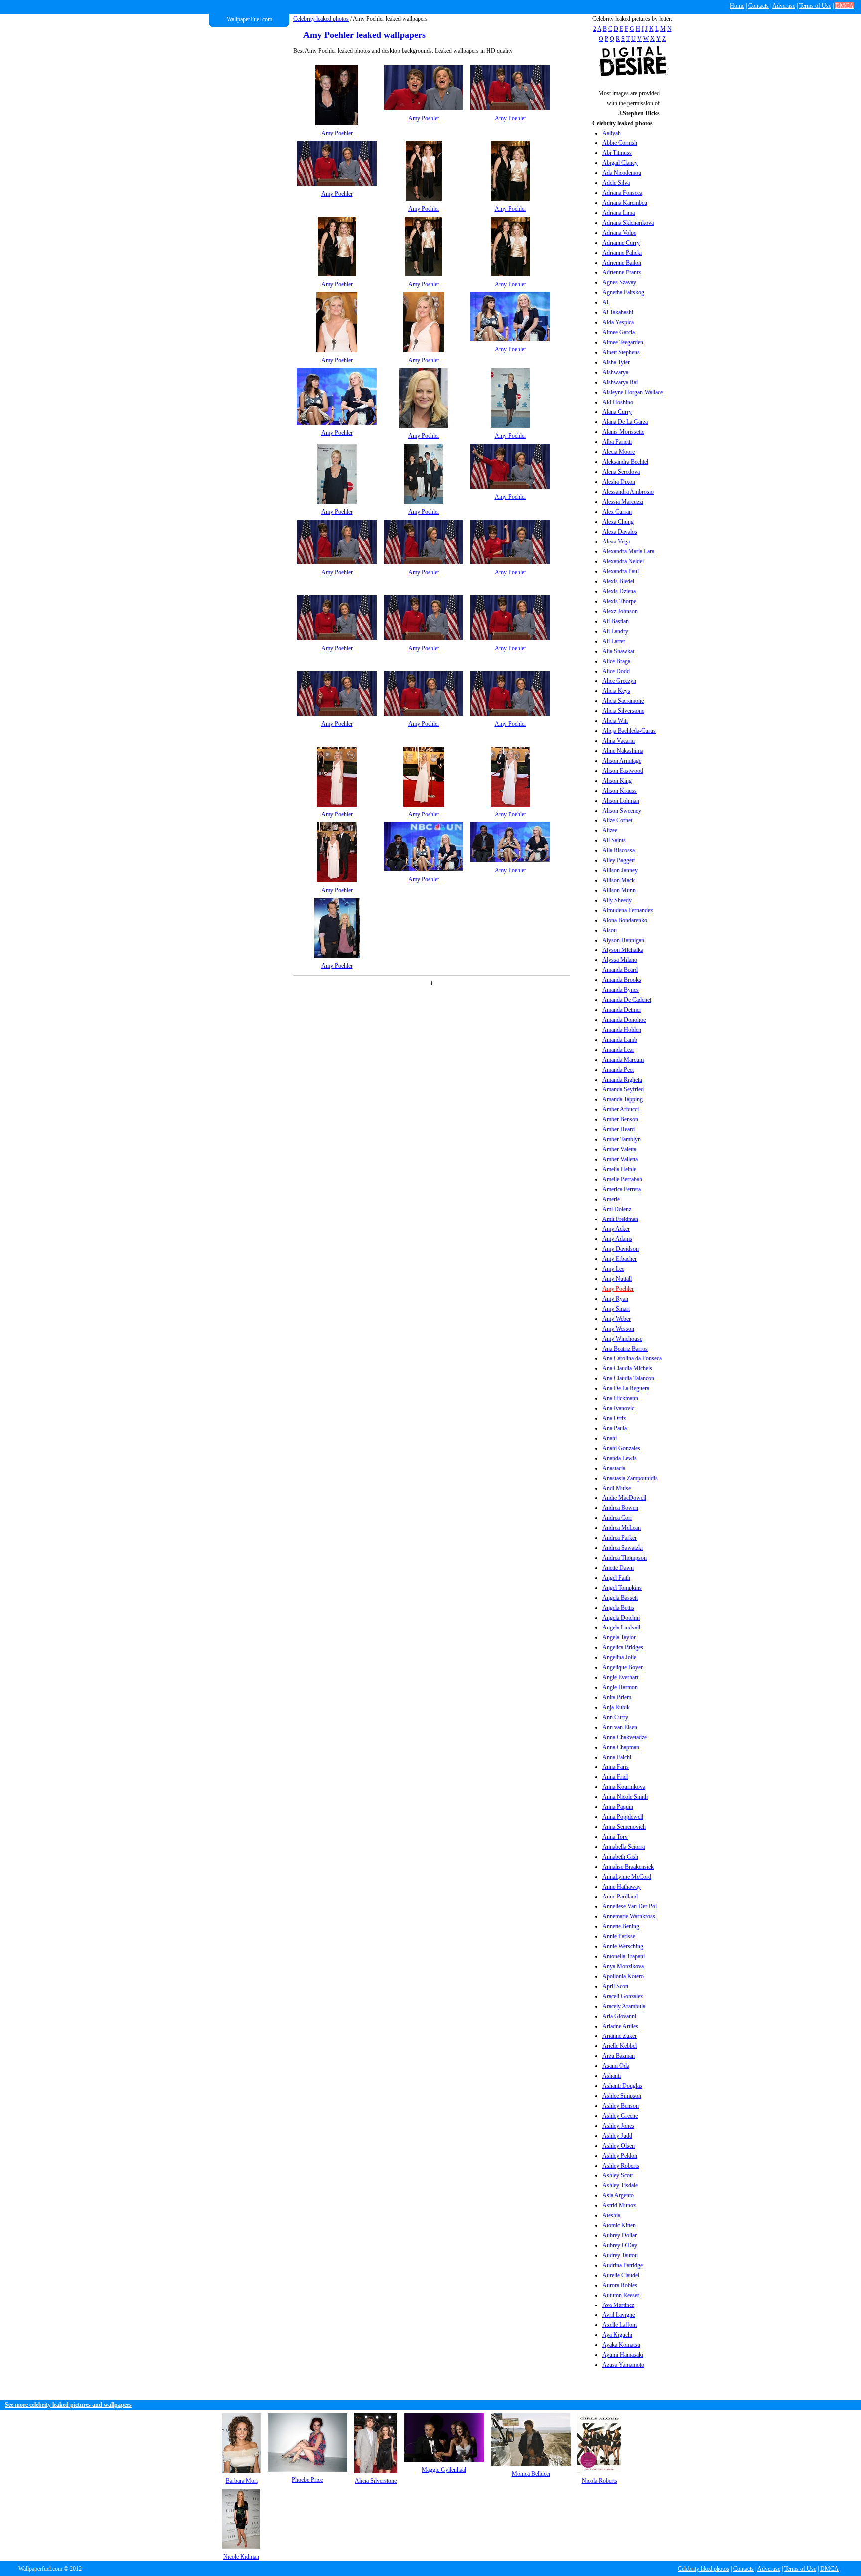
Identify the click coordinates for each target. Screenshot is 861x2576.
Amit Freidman (620, 1219)
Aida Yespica (618, 322)
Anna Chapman (621, 1747)
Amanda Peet (618, 1070)
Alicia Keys (616, 691)
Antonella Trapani (624, 1956)
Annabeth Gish (620, 1857)
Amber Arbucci (621, 1109)
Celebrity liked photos (704, 2569)
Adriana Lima (619, 213)
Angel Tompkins (622, 1588)
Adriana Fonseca (622, 193)
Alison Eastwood (623, 771)
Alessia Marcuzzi (623, 502)
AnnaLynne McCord (627, 1877)
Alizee (610, 830)
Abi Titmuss (617, 153)
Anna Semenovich (624, 1827)
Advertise (784, 6)
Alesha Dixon (619, 482)
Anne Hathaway (622, 1887)
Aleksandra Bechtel (625, 462)
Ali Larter (614, 641)
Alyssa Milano (620, 960)
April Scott (615, 1986)
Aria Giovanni (619, 2016)
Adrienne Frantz (622, 272)
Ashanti (612, 2076)
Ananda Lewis (620, 1458)
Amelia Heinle (619, 1169)
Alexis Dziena (619, 591)
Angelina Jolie (619, 1657)
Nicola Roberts (600, 2481)
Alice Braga (616, 661)
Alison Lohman (621, 801)
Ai (605, 302)
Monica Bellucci (531, 2474)
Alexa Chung (618, 522)
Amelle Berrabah (622, 1179)
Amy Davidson (621, 1249)
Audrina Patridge (623, 2265)
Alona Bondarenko (625, 920)
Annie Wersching (623, 1946)
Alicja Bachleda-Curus (629, 731)
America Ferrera (622, 1189)
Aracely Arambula (624, 2006)
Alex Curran (617, 512)
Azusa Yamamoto (623, 2365)
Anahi (610, 1438)
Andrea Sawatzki (623, 1548)
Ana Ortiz (614, 1418)
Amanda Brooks (622, 980)
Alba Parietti (617, 442)
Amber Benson (620, 1119)
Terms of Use (815, 6)
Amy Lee (613, 1269)
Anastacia (614, 1468)
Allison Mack (619, 880)
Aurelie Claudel (621, 2275)
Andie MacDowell (624, 1498)
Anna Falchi (617, 1757)
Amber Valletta (620, 1159)
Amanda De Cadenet (627, 1000)
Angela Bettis (618, 1608)
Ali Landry (615, 631)
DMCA (844, 6)
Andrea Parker (620, 1538)
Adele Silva (616, 183)
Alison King (617, 781)
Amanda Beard (620, 970)
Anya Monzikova (623, 1966)
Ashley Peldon (620, 2156)
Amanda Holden (622, 1030)
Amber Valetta (619, 1149)
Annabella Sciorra (624, 1847)
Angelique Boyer (623, 1667)
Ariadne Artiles (620, 2026)
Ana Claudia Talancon (628, 1378)
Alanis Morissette (623, 432)
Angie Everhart (620, 1677)
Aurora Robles (620, 2285)
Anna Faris (616, 1767)
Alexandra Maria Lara (628, 551)
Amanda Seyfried (623, 1089)
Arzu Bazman (619, 2056)
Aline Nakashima (623, 751)
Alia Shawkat (618, 651)
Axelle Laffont (620, 2325)
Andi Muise (617, 1488)
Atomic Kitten (619, 2225)
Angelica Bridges (623, 1647)
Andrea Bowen (620, 1508)
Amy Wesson (618, 1329)
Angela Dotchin (621, 1618)
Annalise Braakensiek (628, 1867)
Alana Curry (617, 412)
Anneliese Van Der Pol (630, 1906)
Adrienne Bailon (622, 263)
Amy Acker (616, 1229)
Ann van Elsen (620, 1727)
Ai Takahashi (618, 312)
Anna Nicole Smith (625, 1797)
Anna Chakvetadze (625, 1737)
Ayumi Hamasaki (623, 2355)
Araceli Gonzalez (623, 1996)
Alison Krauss (620, 791)
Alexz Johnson (620, 611)
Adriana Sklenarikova (628, 223)
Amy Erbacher (620, 1259)
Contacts (759, 6)
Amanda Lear (618, 1050)
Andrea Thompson (625, 1558)
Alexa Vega (616, 542)
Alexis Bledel (618, 581)
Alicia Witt (615, 721)
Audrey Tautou (620, 2255)
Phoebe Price (307, 2480)
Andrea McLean (622, 1528)
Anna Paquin (618, 1807)
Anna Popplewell (623, 1817)
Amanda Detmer (622, 1010)
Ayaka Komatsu (621, 2345)
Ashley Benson (621, 2106)
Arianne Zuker (620, 2036)
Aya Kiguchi (617, 2335)
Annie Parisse (619, 1936)
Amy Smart (616, 1309)
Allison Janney (620, 870)
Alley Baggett (619, 860)
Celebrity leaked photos (321, 19)
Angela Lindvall (621, 1627)
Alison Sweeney (622, 811)
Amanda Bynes (621, 990)
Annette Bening (621, 1926)
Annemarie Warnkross (629, 1916)
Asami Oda (616, 2066)
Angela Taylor (619, 1637)
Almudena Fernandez (628, 910)
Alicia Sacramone (623, 701)
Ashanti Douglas (622, 2086)
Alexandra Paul (621, 571)
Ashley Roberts (621, 2166)
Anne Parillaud (620, 1897)
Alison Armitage (622, 761)
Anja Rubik (616, 1707)
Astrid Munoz (619, 2205)
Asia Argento (618, 2195)
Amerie (611, 1199)
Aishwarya (615, 372)
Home (737, 6)
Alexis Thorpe (619, 601)
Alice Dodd (616, 671)
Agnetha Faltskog (623, 292)
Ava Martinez (618, 2305)
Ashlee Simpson (622, 2096)
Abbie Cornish (620, 143)
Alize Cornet (617, 820)
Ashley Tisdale (620, 2185)
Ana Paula (615, 1428)
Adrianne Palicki (622, 253)
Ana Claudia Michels (627, 1368)
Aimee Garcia (619, 332)
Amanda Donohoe (624, 1020)
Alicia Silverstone (623, 711)
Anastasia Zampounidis (630, 1478)
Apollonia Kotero (623, 1976)
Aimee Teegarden (623, 342)
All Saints (614, 840)
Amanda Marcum (623, 1060)
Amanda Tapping (623, 1099)
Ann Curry (615, 1717)
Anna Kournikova (624, 1787)
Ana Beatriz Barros (625, 1349)
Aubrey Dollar (620, 2235)
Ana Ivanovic (618, 1408)
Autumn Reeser (621, 2295)
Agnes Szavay (619, 282)
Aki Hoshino (618, 402)
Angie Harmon (620, 1687)
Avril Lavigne (619, 2315)
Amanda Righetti (622, 1080)
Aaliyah (612, 133)
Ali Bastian (616, 621)
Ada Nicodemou (622, 173)
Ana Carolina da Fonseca (632, 1358)
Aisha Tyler (616, 362)
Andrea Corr (617, 1518)
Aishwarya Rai (620, 382)
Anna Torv (615, 1837)
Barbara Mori (242, 2481)
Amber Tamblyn (622, 1139)
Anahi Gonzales (621, 1448)
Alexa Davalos (620, 532)
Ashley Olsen (619, 2146)
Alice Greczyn (619, 681)
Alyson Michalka (623, 950)
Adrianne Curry (621, 243)
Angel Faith (616, 1578)
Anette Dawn (618, 1568)
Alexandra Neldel (623, 561)
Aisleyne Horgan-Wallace (633, 392)
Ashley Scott (618, 2175)
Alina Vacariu (619, 741)
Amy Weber (617, 1319)
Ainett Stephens (621, 352)
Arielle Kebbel (620, 2046)
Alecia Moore (619, 452)
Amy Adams (617, 1239)
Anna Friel (615, 1777)
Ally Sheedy (617, 900)
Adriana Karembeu (625, 203)
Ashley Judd (617, 2136)
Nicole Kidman (241, 2557)
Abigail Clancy (620, 163)
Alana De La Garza (625, 422)
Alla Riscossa (619, 850)
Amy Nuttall (617, 1279)
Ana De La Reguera (626, 1388)
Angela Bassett (620, 1598)
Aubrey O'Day (620, 2245)
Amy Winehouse (622, 1339)
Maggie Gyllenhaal (444, 2470)
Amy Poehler (618, 1289)
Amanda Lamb (620, 1040)
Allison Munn (619, 890)
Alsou (610, 930)
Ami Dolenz (617, 1209)
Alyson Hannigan (623, 940)
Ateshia (611, 2215)
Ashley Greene (620, 2116)
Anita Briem (617, 1697)
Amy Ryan (615, 1299)
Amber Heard (619, 1129)
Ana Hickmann (620, 1398)
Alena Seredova (621, 472)
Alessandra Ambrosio (628, 492)
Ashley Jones (618, 2126)
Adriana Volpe (619, 233)
